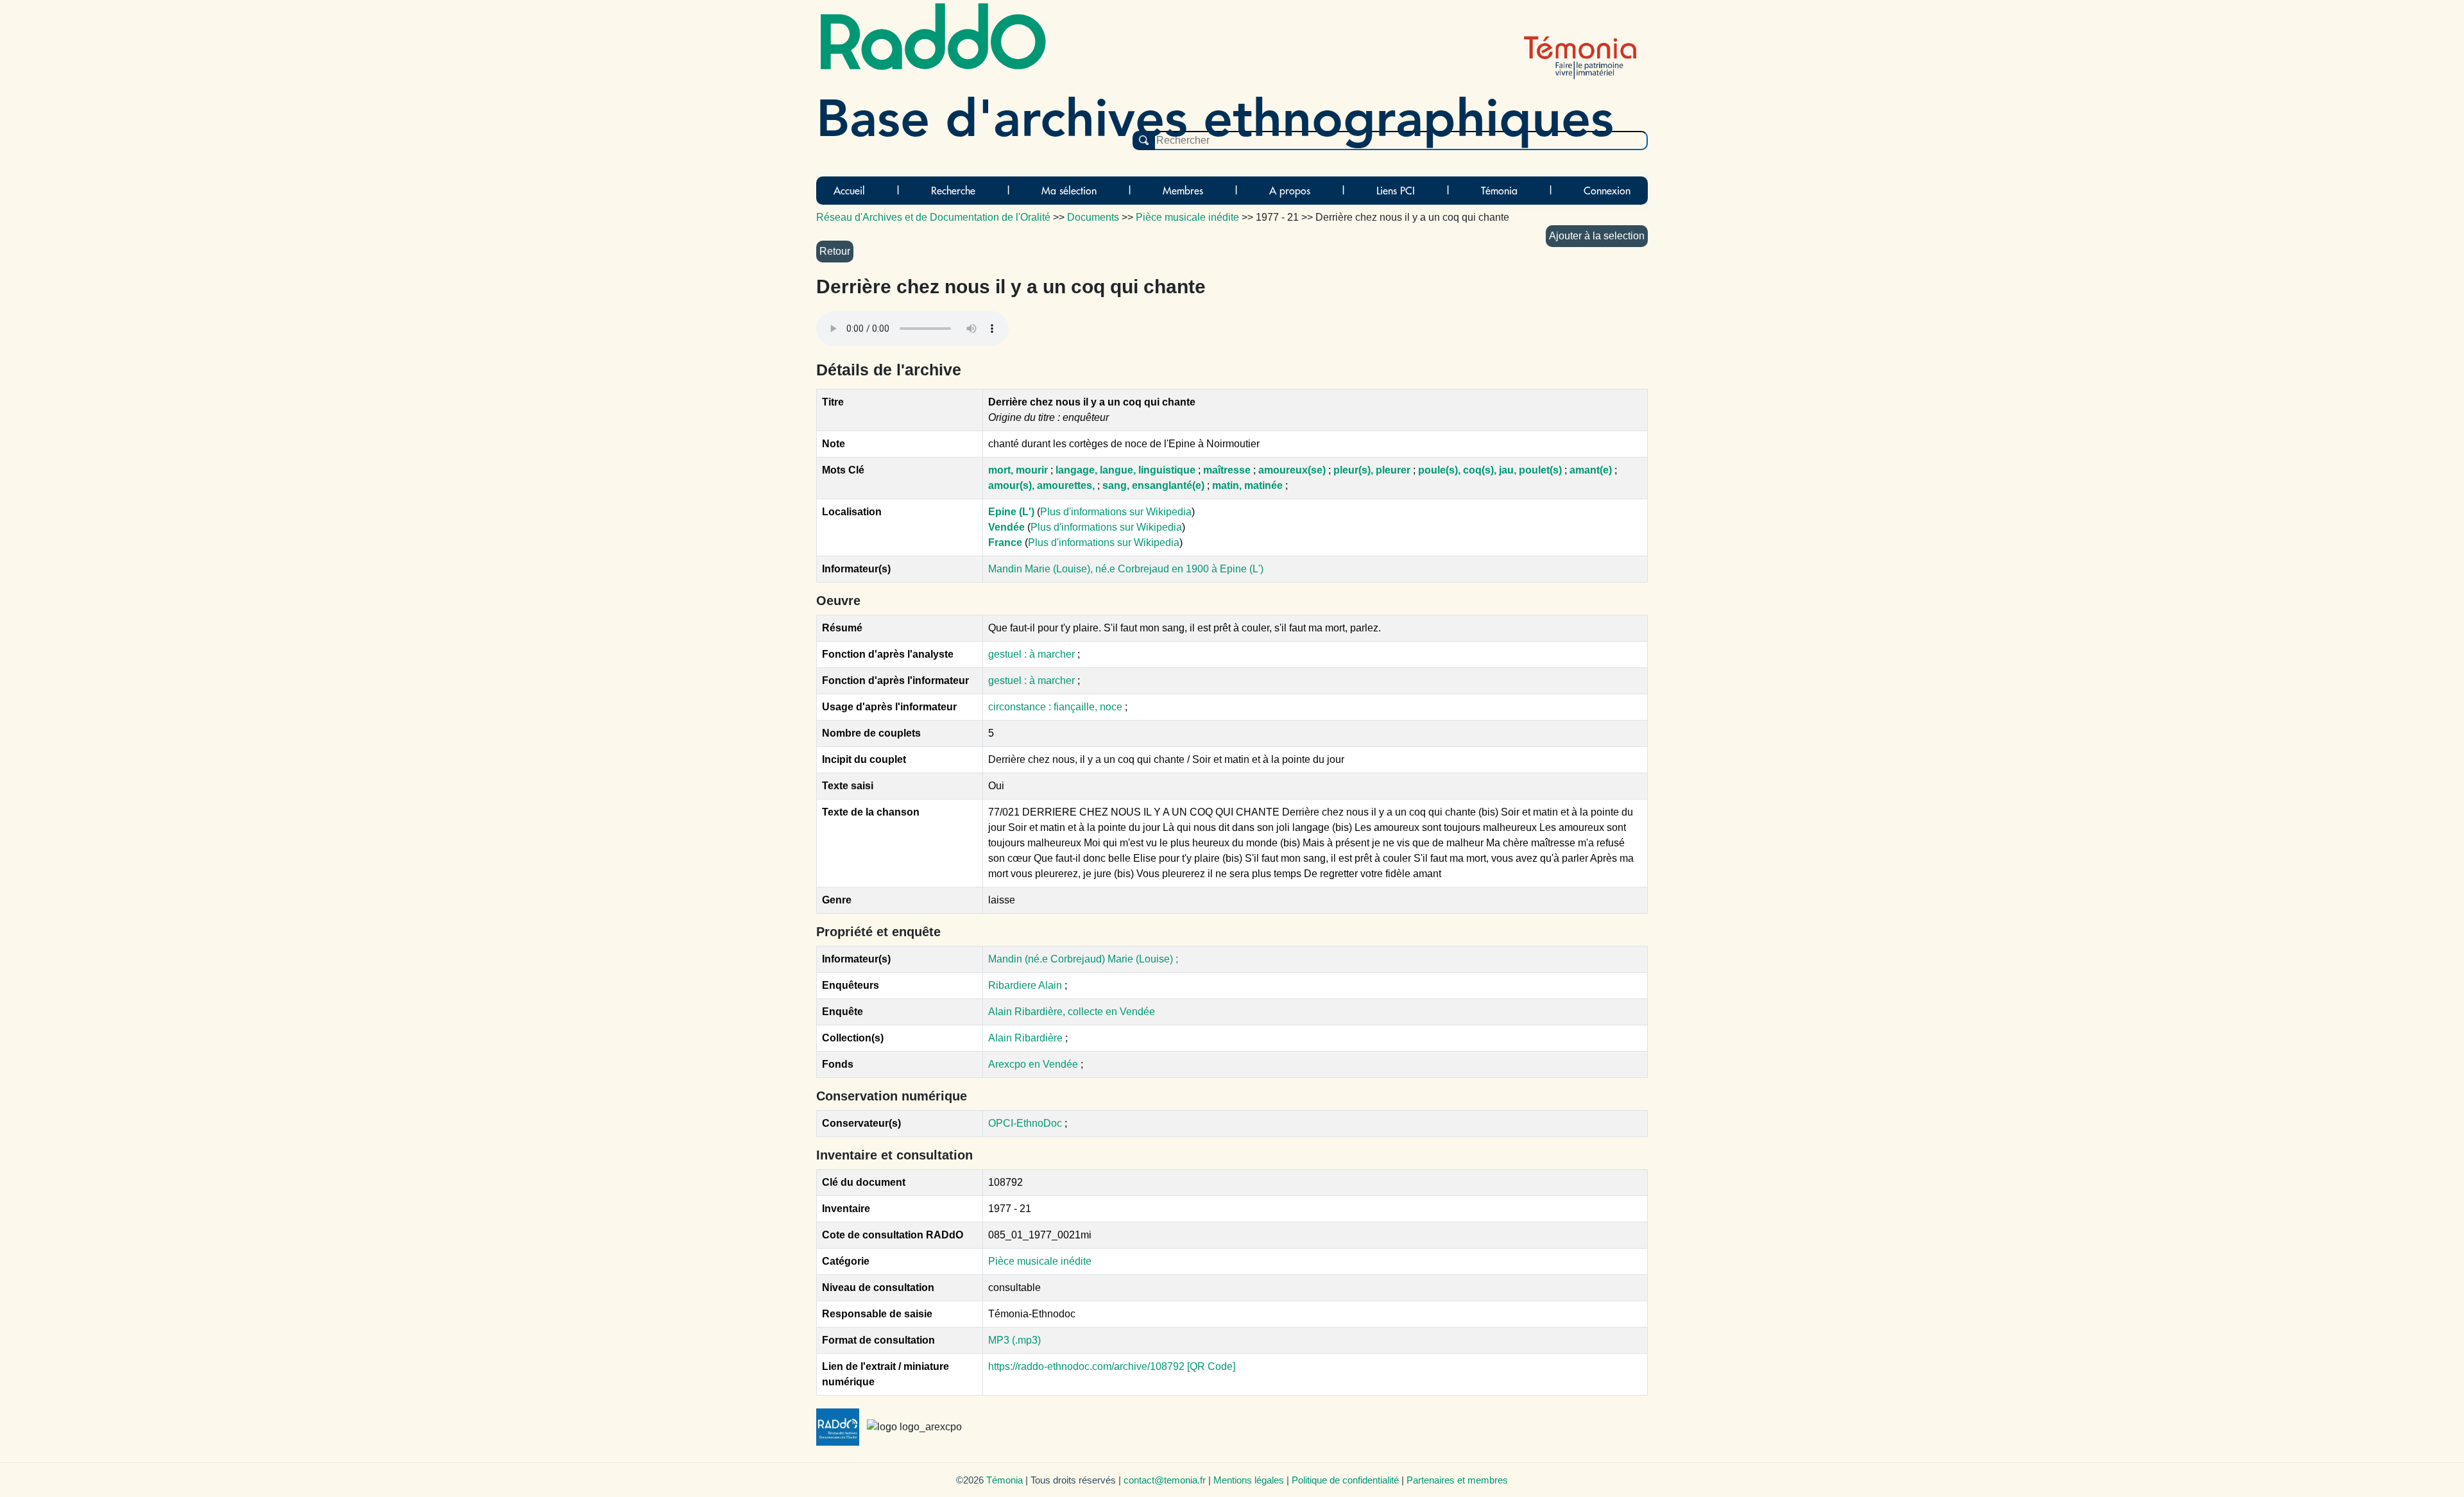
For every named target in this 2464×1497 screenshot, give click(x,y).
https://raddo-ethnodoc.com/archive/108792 (1086, 1366)
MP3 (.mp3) (1014, 1340)
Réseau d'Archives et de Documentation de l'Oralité (933, 217)
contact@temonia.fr (1165, 1480)
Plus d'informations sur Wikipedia (1116, 512)
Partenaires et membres (1457, 1480)
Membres (1183, 191)
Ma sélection (1069, 191)
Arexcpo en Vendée (1034, 1064)
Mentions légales (1249, 1480)
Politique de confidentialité (1345, 1480)
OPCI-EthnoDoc (1025, 1123)
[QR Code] (1211, 1366)
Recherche (953, 191)
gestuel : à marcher (1033, 654)
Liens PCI (1396, 191)
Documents (1093, 217)
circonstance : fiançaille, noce (1057, 707)
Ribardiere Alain (1025, 985)
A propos (1290, 191)
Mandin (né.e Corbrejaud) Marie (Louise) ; (1083, 959)
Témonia (1499, 191)
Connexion (1607, 191)
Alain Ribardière (1027, 1038)
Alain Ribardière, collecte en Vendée (1072, 1012)
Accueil (849, 191)
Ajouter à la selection (1597, 236)
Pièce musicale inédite (1040, 1261)
